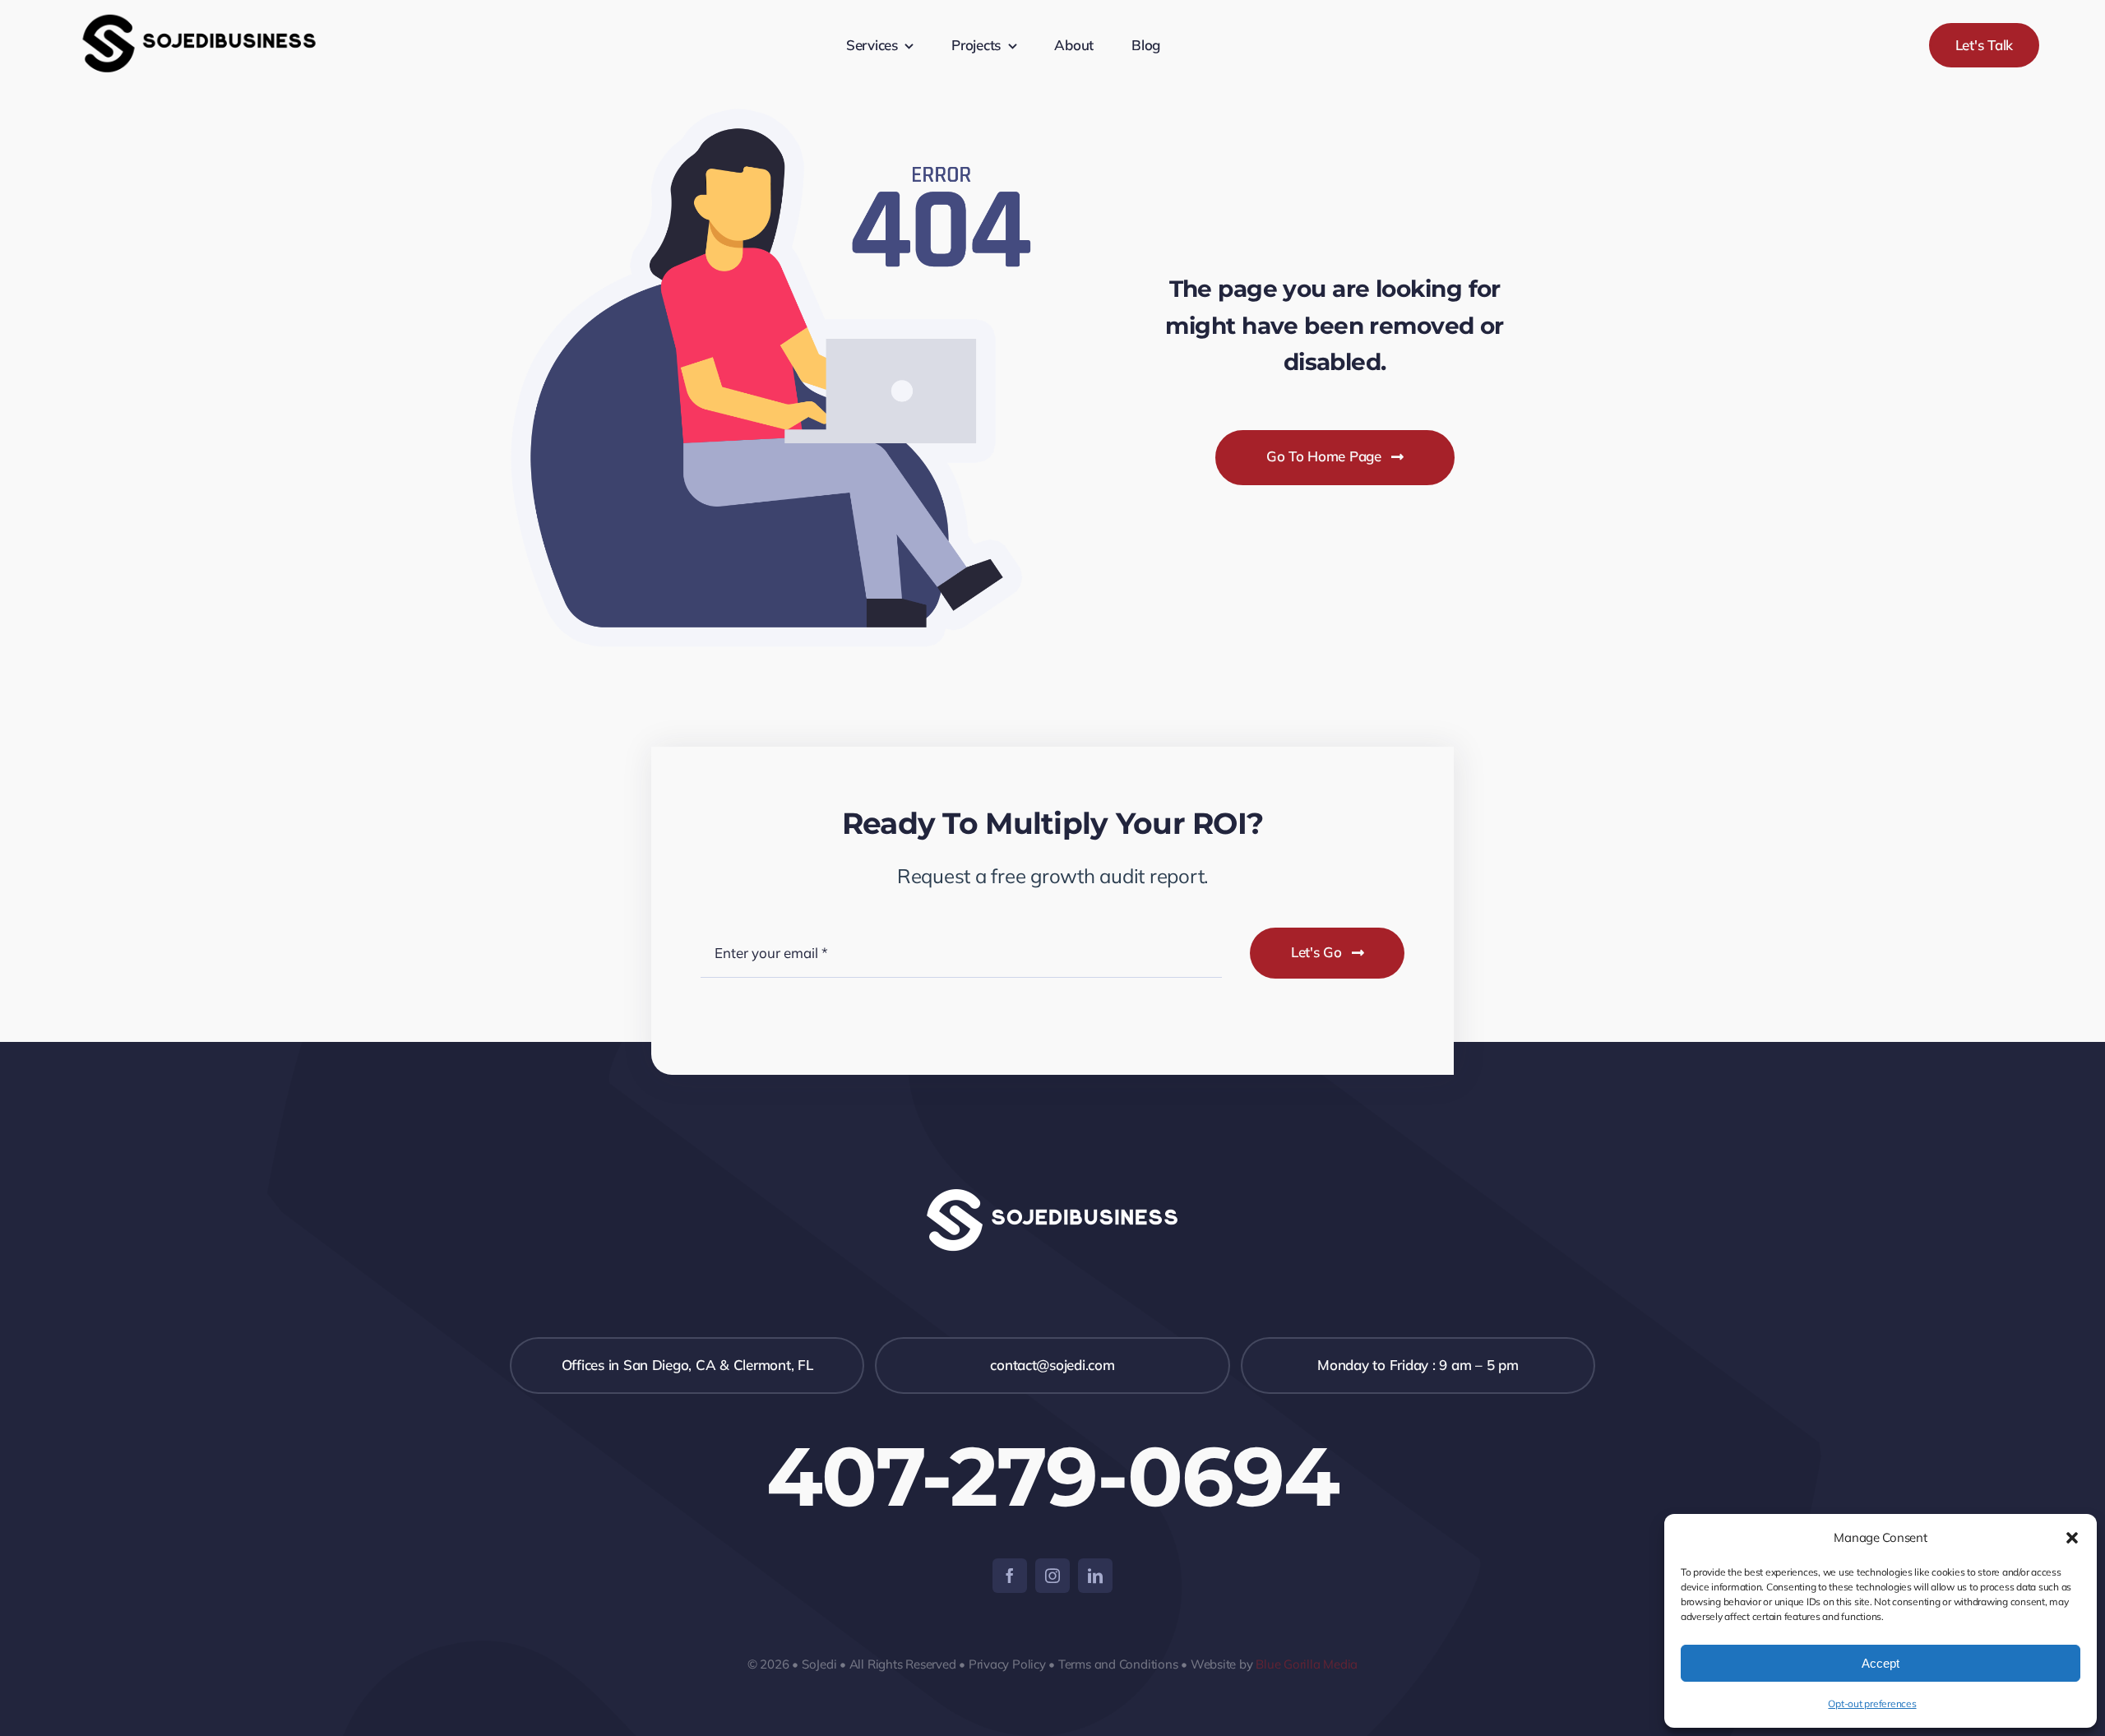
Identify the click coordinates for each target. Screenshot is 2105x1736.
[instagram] (1052, 1576)
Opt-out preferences (1872, 1704)
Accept (1881, 1663)
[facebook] (1010, 1576)
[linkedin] (1095, 1576)
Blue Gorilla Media (1307, 1664)
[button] (2072, 1538)
